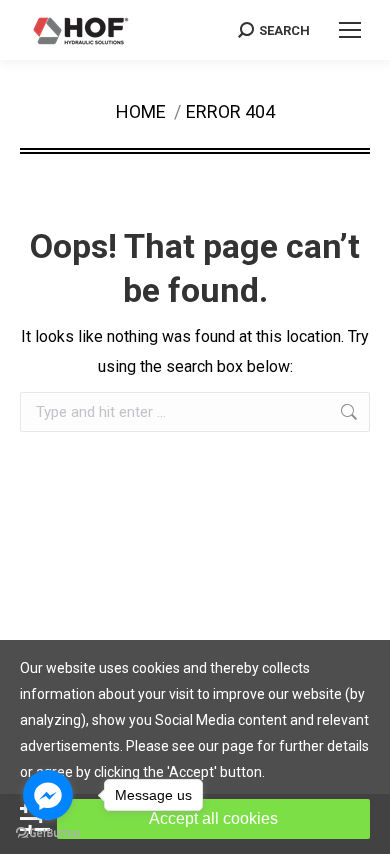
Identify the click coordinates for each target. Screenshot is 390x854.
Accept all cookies (213, 818)
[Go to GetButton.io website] (48, 833)
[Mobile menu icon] (350, 30)
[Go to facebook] (48, 795)
